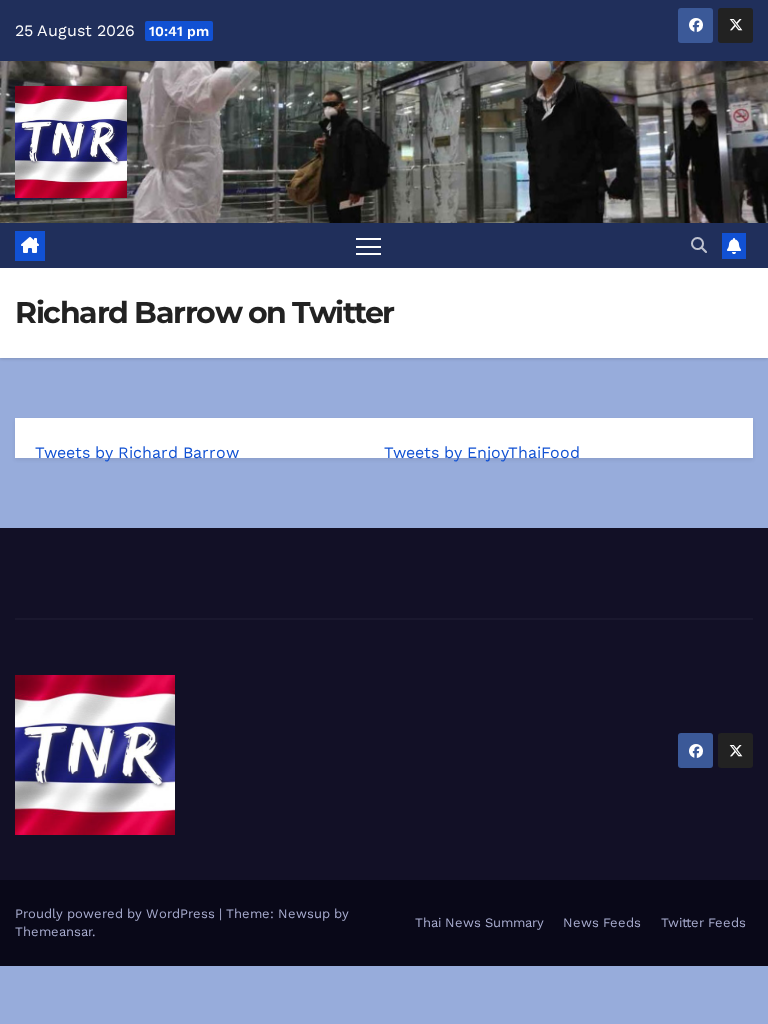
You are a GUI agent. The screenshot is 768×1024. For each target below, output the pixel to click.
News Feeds (602, 922)
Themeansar (53, 931)
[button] (699, 245)
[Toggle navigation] (368, 245)
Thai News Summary (479, 922)
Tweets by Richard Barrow (137, 452)
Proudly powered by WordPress (117, 913)
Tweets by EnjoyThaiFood (482, 452)
